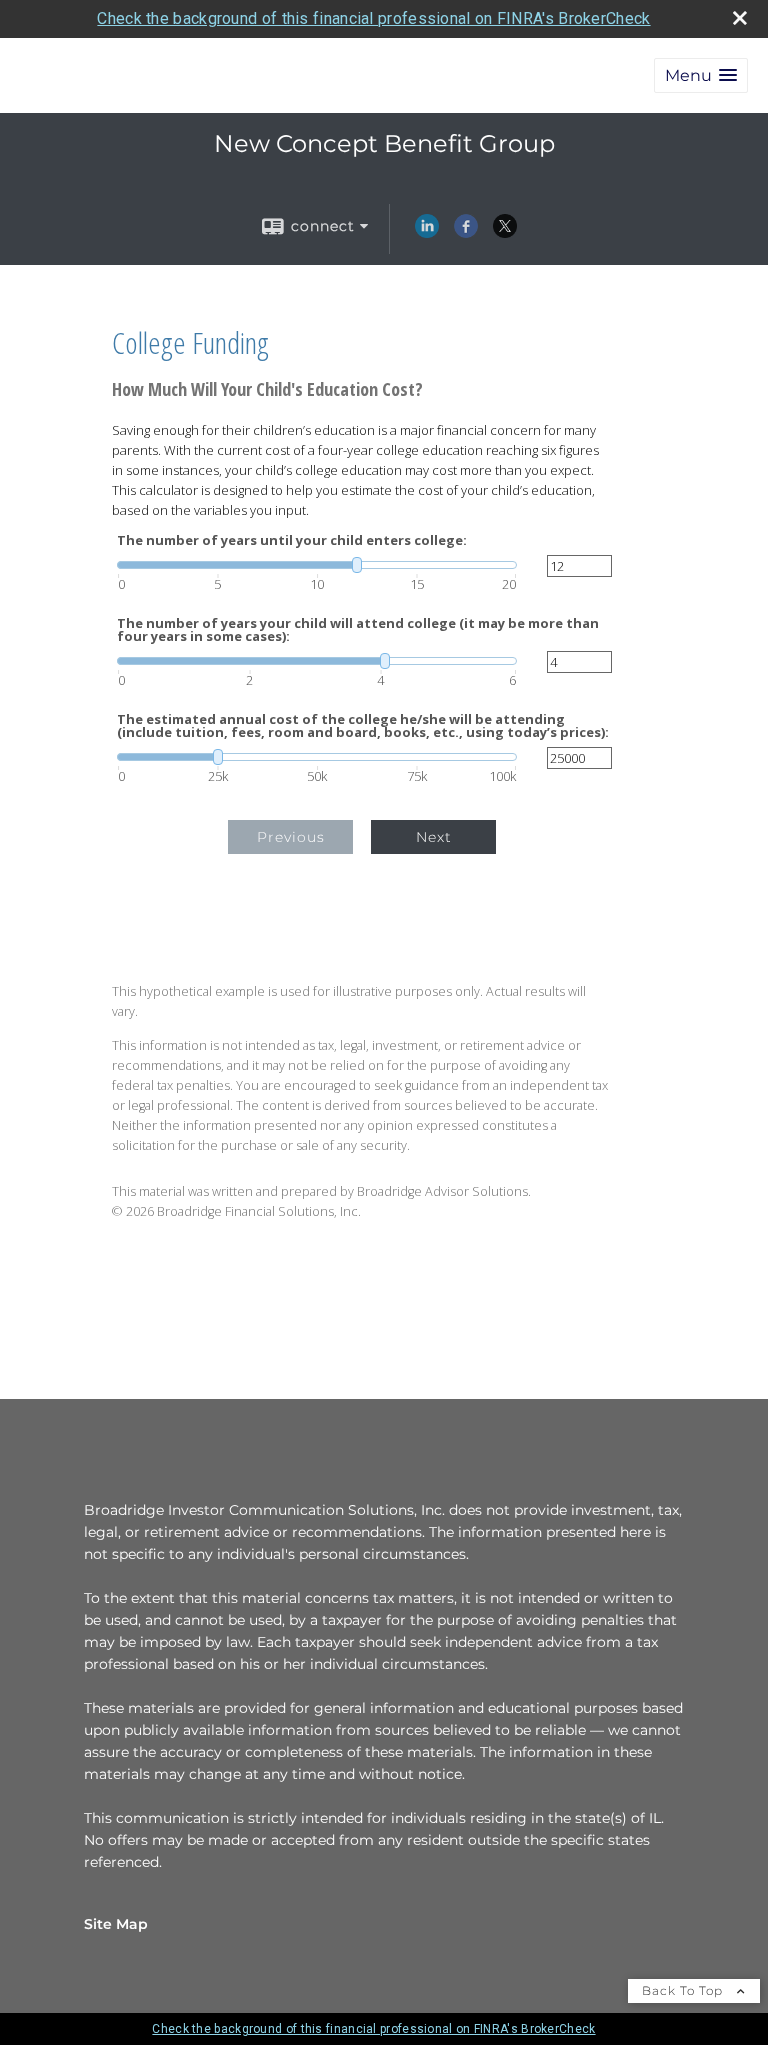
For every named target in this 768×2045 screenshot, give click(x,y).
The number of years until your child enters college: (292, 540)
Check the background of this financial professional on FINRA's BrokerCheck (373, 18)
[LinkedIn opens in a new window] (427, 233)
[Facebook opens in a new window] (466, 233)
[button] (701, 75)
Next (434, 837)
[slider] (317, 565)
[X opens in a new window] (505, 233)
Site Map (116, 1924)
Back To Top (684, 1990)
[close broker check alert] (740, 18)
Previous (291, 837)
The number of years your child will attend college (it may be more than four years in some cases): (358, 630)
